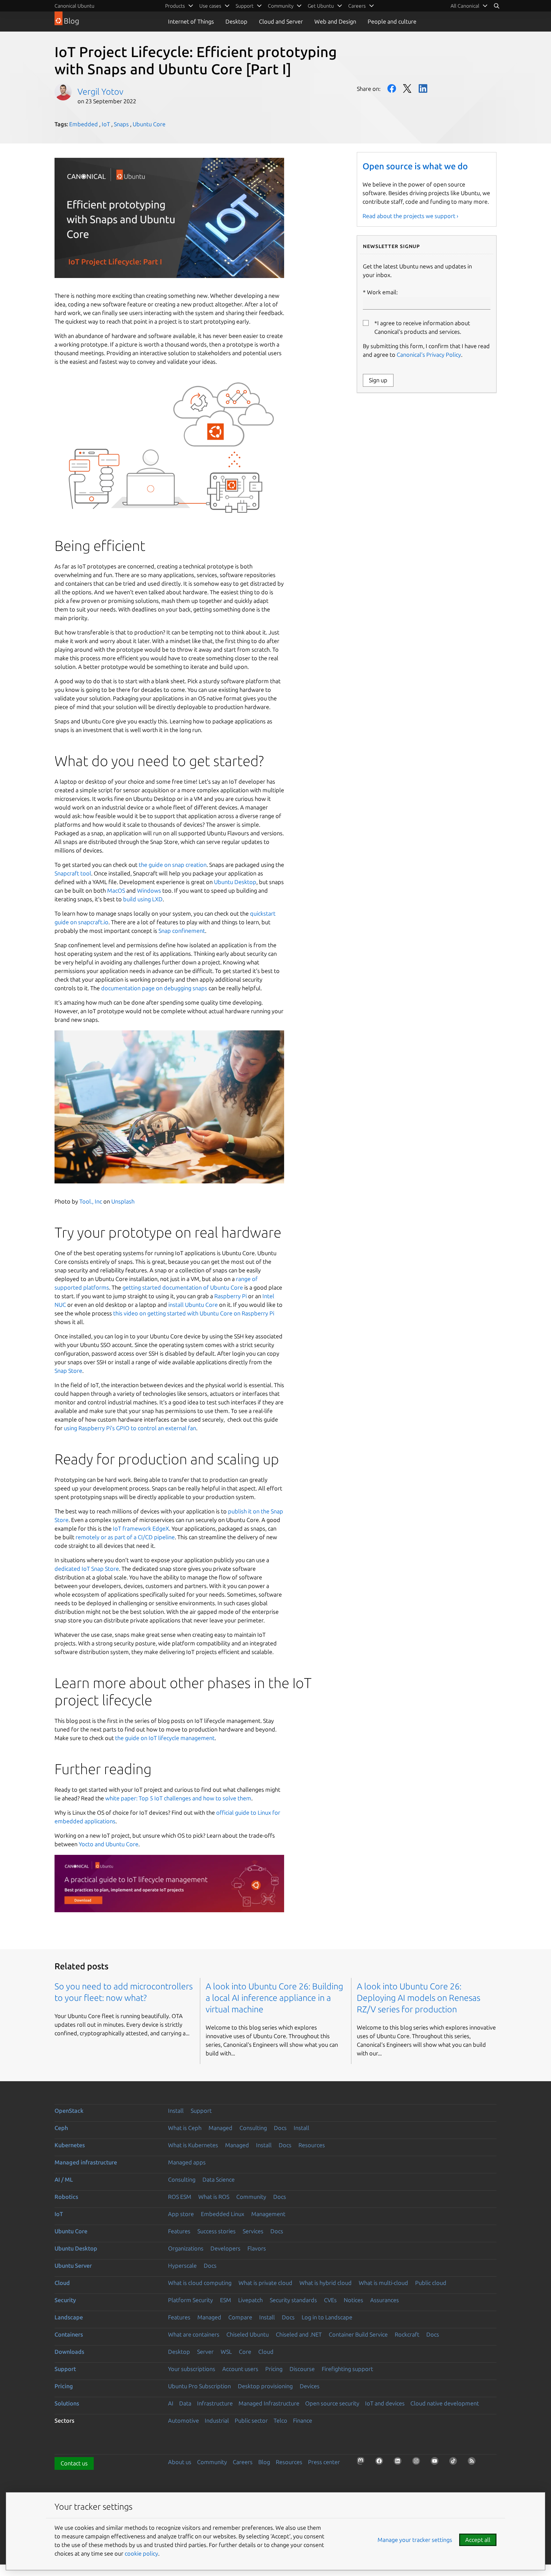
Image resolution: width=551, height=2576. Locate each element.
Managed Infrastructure (269, 2403)
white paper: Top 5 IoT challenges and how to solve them (178, 1798)
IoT (106, 124)
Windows (149, 890)
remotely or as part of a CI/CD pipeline (125, 1537)
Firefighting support (347, 2369)
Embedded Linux (223, 2214)
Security (65, 2300)
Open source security (332, 2403)
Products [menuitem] (175, 6)
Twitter (407, 88)
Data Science (219, 2179)
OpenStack (69, 2111)
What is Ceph (185, 2128)
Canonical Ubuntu (74, 6)
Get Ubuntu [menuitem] (321, 6)
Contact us (74, 2463)
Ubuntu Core (149, 124)
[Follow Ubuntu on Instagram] (418, 2463)
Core (245, 2352)
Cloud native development (445, 2403)
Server (205, 2352)
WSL (226, 2352)
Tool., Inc (90, 1201)
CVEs (330, 2300)
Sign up (378, 380)
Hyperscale (182, 2265)
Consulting (253, 2128)
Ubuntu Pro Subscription (199, 2386)
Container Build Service (358, 2334)
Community (251, 2197)
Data (185, 2403)
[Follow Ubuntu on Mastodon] (363, 2463)
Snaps (121, 124)
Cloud (62, 2283)
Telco (280, 2420)
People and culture (392, 21)
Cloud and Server (281, 21)
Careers (243, 2462)
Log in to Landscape (327, 2317)
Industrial (217, 2420)
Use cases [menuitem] (210, 6)
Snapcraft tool (73, 873)
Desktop (236, 21)
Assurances (385, 2300)
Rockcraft (407, 2334)
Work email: (382, 292)
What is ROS (214, 2197)
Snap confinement (182, 931)
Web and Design (335, 21)
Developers (225, 2248)
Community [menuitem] (281, 6)
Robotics (66, 2197)
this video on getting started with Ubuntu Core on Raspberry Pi (194, 1313)
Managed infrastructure (86, 2162)
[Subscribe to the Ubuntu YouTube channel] (437, 2463)
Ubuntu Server (73, 2265)
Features (179, 2231)
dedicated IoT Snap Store (87, 1569)
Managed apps (187, 2162)
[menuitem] (469, 6)
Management (268, 2214)
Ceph (61, 2128)
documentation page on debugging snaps (154, 988)
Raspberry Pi (231, 1296)
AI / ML (64, 2179)
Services (253, 2231)
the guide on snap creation (173, 865)
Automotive (184, 2420)
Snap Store (68, 1371)
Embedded (84, 124)
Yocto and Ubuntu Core (109, 1844)
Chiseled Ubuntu (248, 2334)
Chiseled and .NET (299, 2334)
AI (171, 2403)
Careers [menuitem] (357, 6)
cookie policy (141, 2553)
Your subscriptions (192, 2369)
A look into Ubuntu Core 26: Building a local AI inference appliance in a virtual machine (274, 1998)
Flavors (257, 2248)
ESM (226, 2300)
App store (181, 2214)
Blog (264, 2462)
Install (176, 2111)
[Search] (496, 6)
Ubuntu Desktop (235, 882)
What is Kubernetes (193, 2145)
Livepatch (250, 2300)
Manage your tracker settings (415, 2540)
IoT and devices (385, 2403)
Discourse (302, 2369)
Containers (69, 2334)
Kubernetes (70, 2145)
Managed (220, 2128)
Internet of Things (191, 21)
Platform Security (191, 2300)
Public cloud (431, 2283)
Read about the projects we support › (410, 216)
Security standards (293, 2300)
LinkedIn (423, 88)
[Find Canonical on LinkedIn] (400, 2463)
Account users (240, 2369)
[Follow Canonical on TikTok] (455, 2463)
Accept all (478, 2540)
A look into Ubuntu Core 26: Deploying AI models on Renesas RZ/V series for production (419, 1998)
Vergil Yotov (100, 91)
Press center (324, 2462)
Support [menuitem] (245, 6)
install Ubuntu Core (193, 1305)
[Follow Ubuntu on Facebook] (381, 2463)
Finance (303, 2420)
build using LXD (143, 899)
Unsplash (122, 1201)
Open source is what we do (415, 166)
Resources (312, 2145)
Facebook (392, 88)
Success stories (217, 2231)
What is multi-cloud (383, 2283)
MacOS (116, 890)
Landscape (69, 2317)
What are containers (194, 2334)
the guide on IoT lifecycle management (165, 1738)
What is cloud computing (200, 2283)
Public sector (251, 2420)
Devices (310, 2386)
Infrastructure (215, 2403)
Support (201, 2111)
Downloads (69, 2352)
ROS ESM (180, 2197)
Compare (240, 2317)
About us (180, 2462)
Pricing (274, 2369)
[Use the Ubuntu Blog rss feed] (474, 2463)
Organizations (186, 2248)
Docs (280, 2128)
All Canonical (465, 6)
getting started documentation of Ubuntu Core (183, 1287)
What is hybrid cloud (326, 2283)
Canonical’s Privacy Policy (429, 355)
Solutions (67, 2403)
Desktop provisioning (265, 2386)
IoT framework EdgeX (141, 1528)
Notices (353, 2300)
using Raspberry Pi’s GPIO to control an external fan (130, 1428)
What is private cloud (265, 2283)
